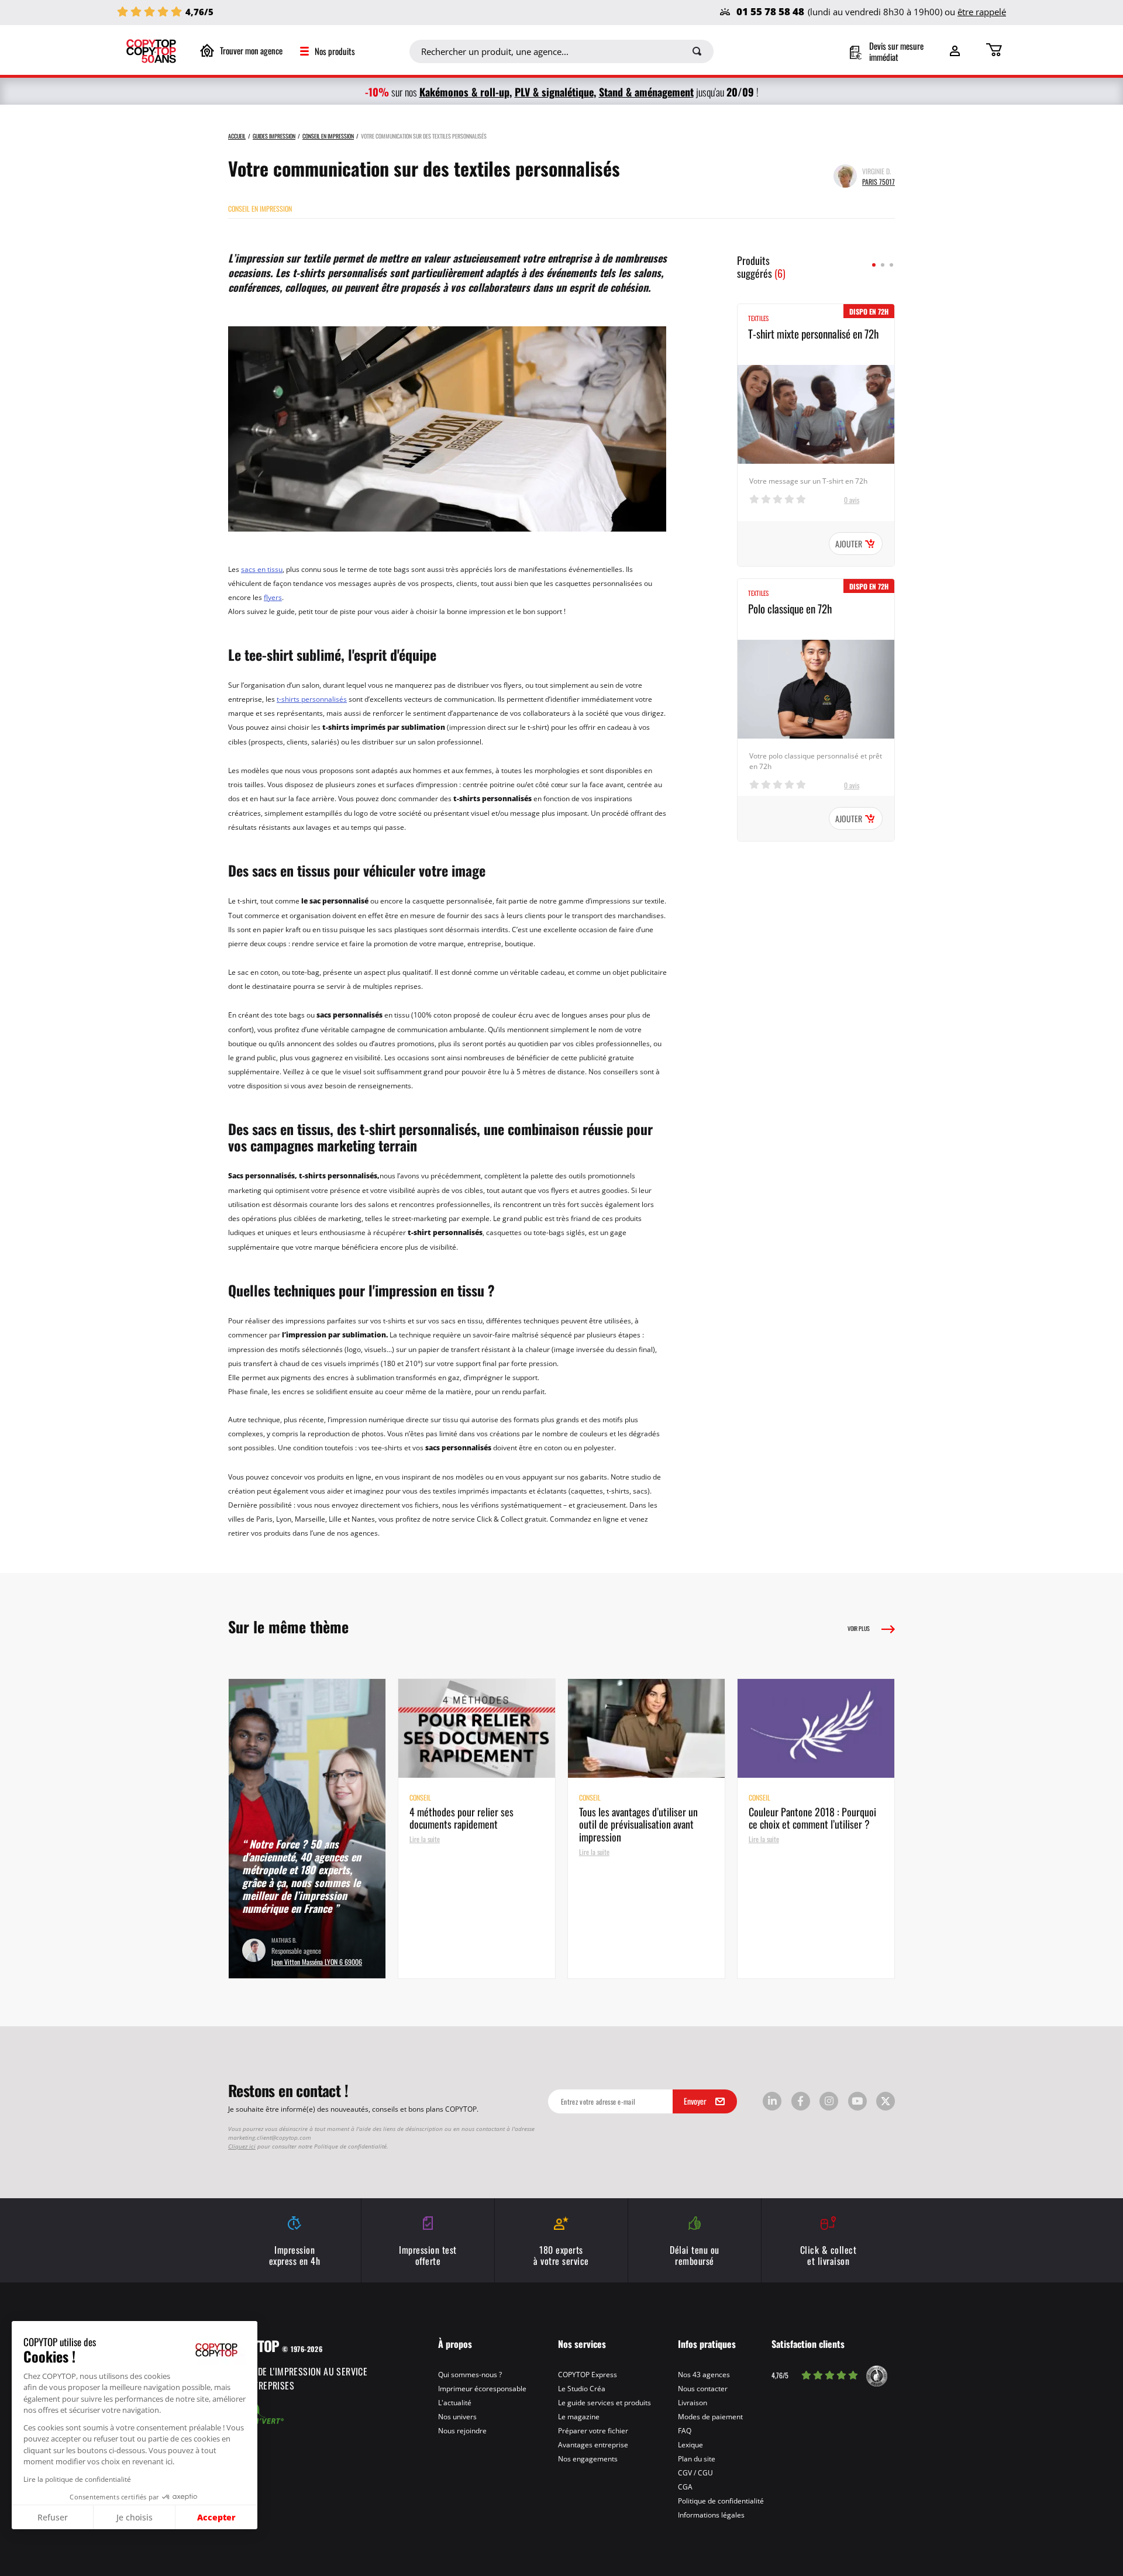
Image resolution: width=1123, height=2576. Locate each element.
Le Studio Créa (582, 2388)
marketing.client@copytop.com (270, 2137)
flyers (273, 597)
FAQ (685, 2430)
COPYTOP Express (588, 2374)
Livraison (693, 2402)
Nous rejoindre (462, 2430)
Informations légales (711, 2515)
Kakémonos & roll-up (464, 92)
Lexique (690, 2444)
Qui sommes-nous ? (470, 2374)
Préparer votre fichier (593, 2430)
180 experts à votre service (561, 2255)
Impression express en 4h (295, 2255)
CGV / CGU (695, 2472)
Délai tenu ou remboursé (695, 2255)
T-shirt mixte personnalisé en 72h (813, 333)
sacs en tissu (262, 569)
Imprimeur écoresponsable (482, 2388)
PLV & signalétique (554, 92)
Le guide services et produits (604, 2402)
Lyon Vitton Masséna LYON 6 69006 (317, 1961)
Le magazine (579, 2416)
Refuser (53, 2517)
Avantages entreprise (593, 2444)
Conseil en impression (260, 208)
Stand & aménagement (646, 92)
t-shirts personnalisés (312, 699)
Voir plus (859, 1628)
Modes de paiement (710, 2416)
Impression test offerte (428, 2255)
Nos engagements (588, 2458)
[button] (11, 2569)
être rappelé (982, 12)
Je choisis (135, 2517)
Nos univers (457, 2416)
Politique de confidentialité (721, 2501)
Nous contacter (703, 2388)
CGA (685, 2487)
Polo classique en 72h (790, 608)
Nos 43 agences (704, 2374)
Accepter (216, 2517)
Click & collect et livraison (829, 2255)
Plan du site (697, 2458)
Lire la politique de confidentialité (77, 2479)
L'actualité (455, 2402)
